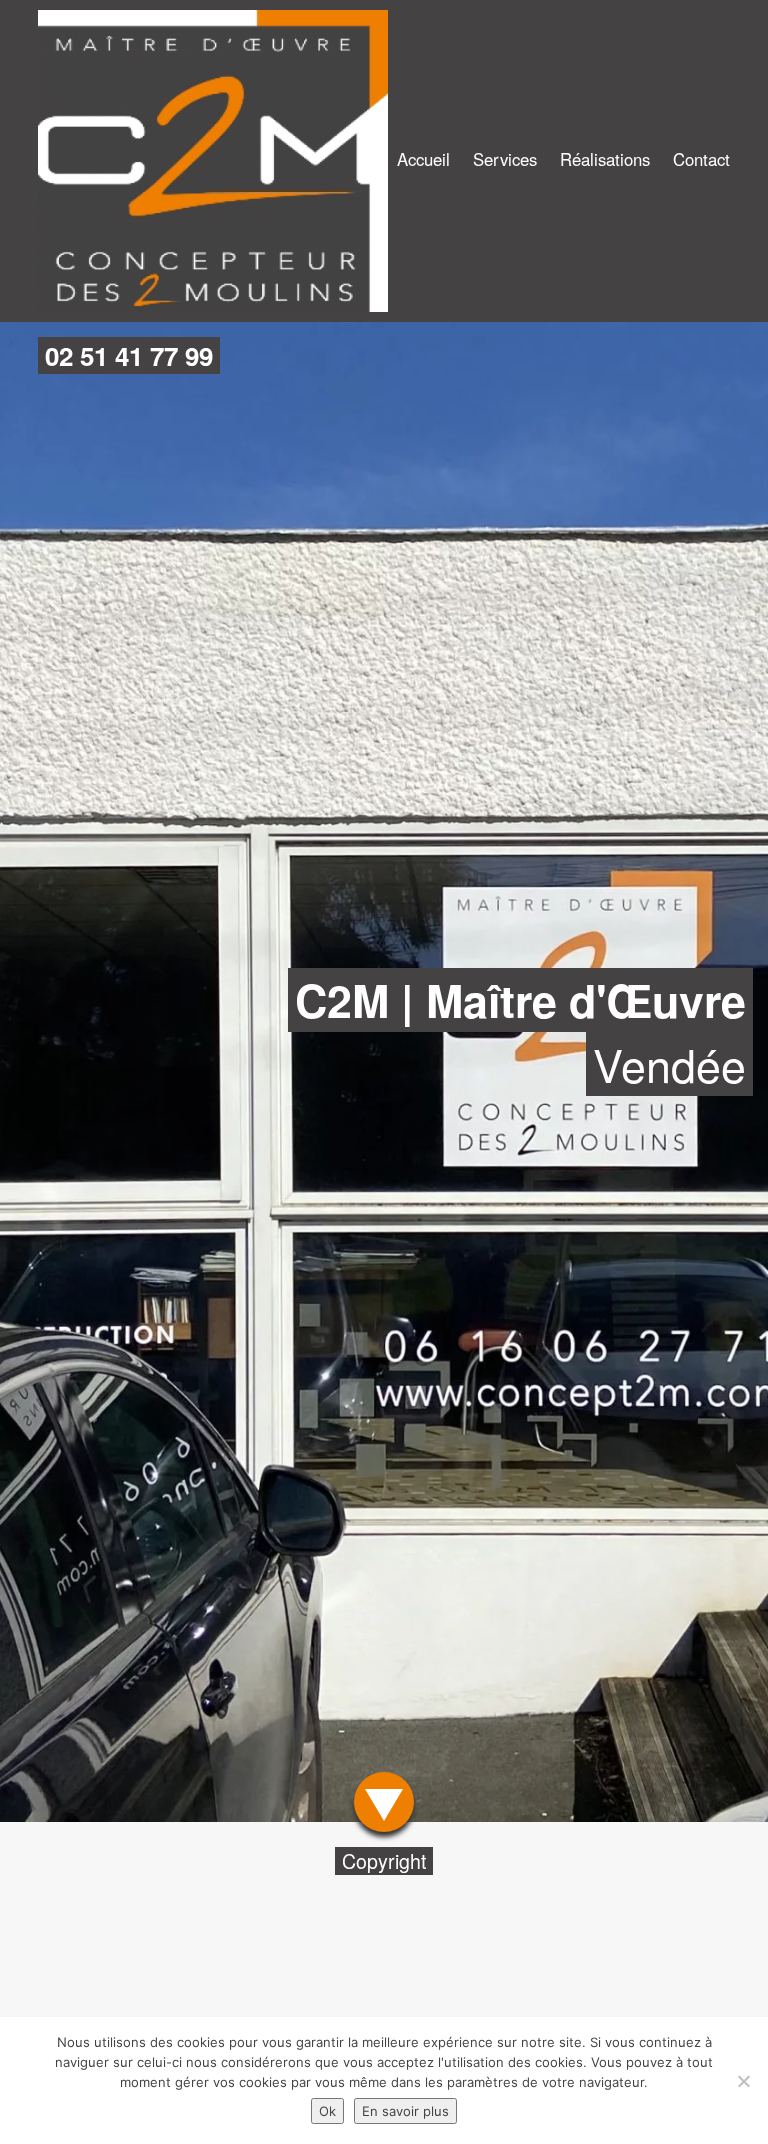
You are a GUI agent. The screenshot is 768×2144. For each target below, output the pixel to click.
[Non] (743, 2081)
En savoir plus (405, 2111)
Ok (327, 2111)
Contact (701, 159)
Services (505, 159)
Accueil (423, 159)
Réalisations (605, 159)
